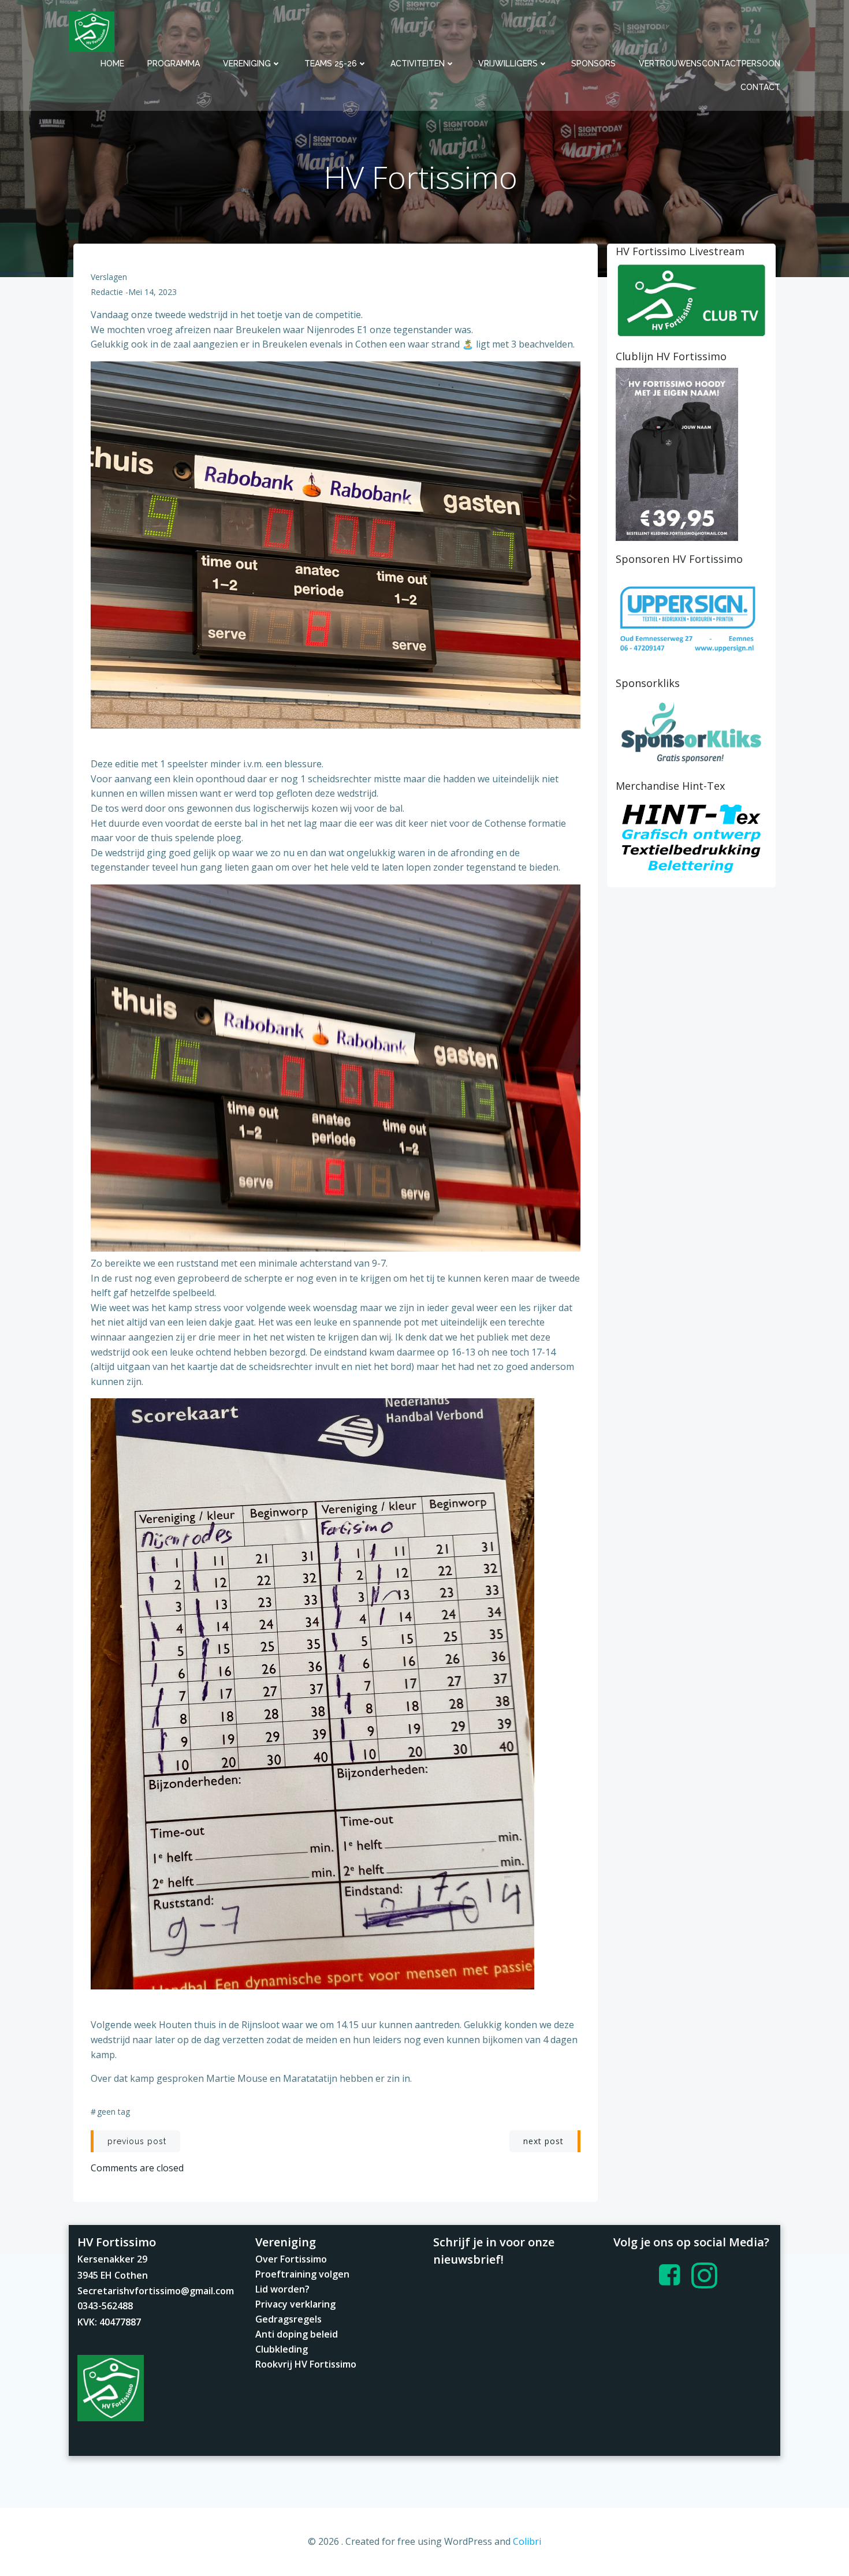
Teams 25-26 (331, 64)
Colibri (527, 2541)
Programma (174, 64)
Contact (760, 87)
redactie (107, 292)
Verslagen (109, 277)
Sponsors (593, 64)
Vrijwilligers (508, 64)
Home (112, 64)
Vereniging (247, 64)
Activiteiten (418, 64)
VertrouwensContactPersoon (710, 64)
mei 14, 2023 (152, 292)
